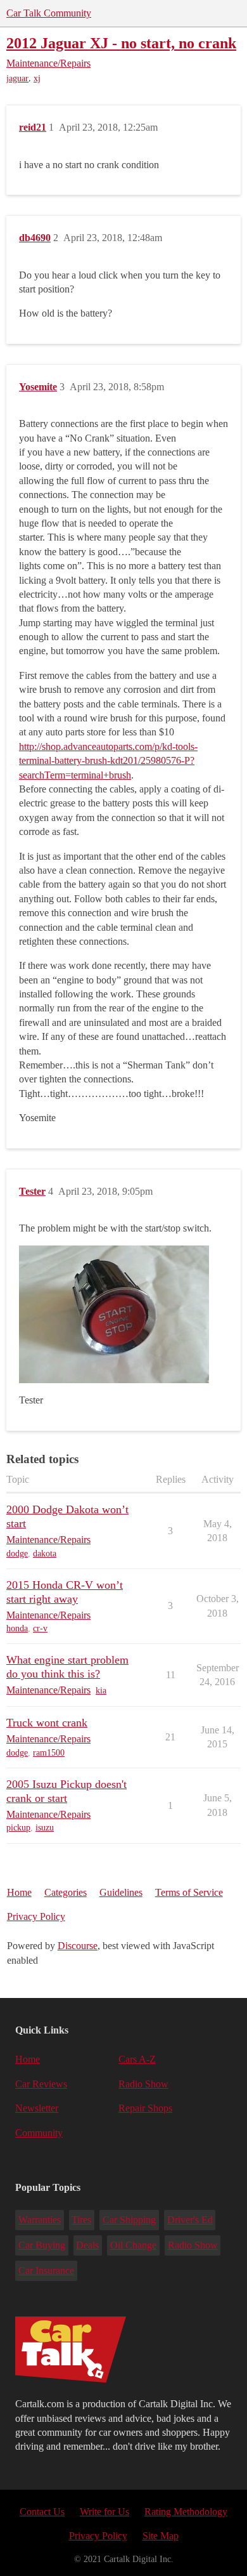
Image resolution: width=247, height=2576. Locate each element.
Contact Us (42, 2512)
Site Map (161, 2536)
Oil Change (133, 2245)
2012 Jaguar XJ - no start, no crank (121, 43)
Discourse (78, 1946)
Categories (66, 1892)
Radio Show (143, 2084)
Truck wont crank (47, 1723)
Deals (87, 2245)
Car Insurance (46, 2270)
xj (37, 78)
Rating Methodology (186, 2512)
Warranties (40, 2220)
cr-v (40, 1628)
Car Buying (42, 2245)
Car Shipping (129, 2220)
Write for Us (104, 2512)
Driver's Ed (190, 2220)
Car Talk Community (49, 13)
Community (39, 2133)
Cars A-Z (137, 2059)
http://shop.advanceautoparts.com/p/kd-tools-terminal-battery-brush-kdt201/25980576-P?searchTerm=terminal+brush (108, 761)
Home (19, 1892)
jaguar (17, 78)
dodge (17, 1554)
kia (101, 1691)
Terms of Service (189, 1892)
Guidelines (121, 1892)
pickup (18, 1828)
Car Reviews (41, 2084)
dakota (45, 1554)
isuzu (45, 1828)
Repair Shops (145, 2108)
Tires (81, 2220)
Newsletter (37, 2108)
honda (17, 1628)
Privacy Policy (36, 1916)
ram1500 (49, 1753)
